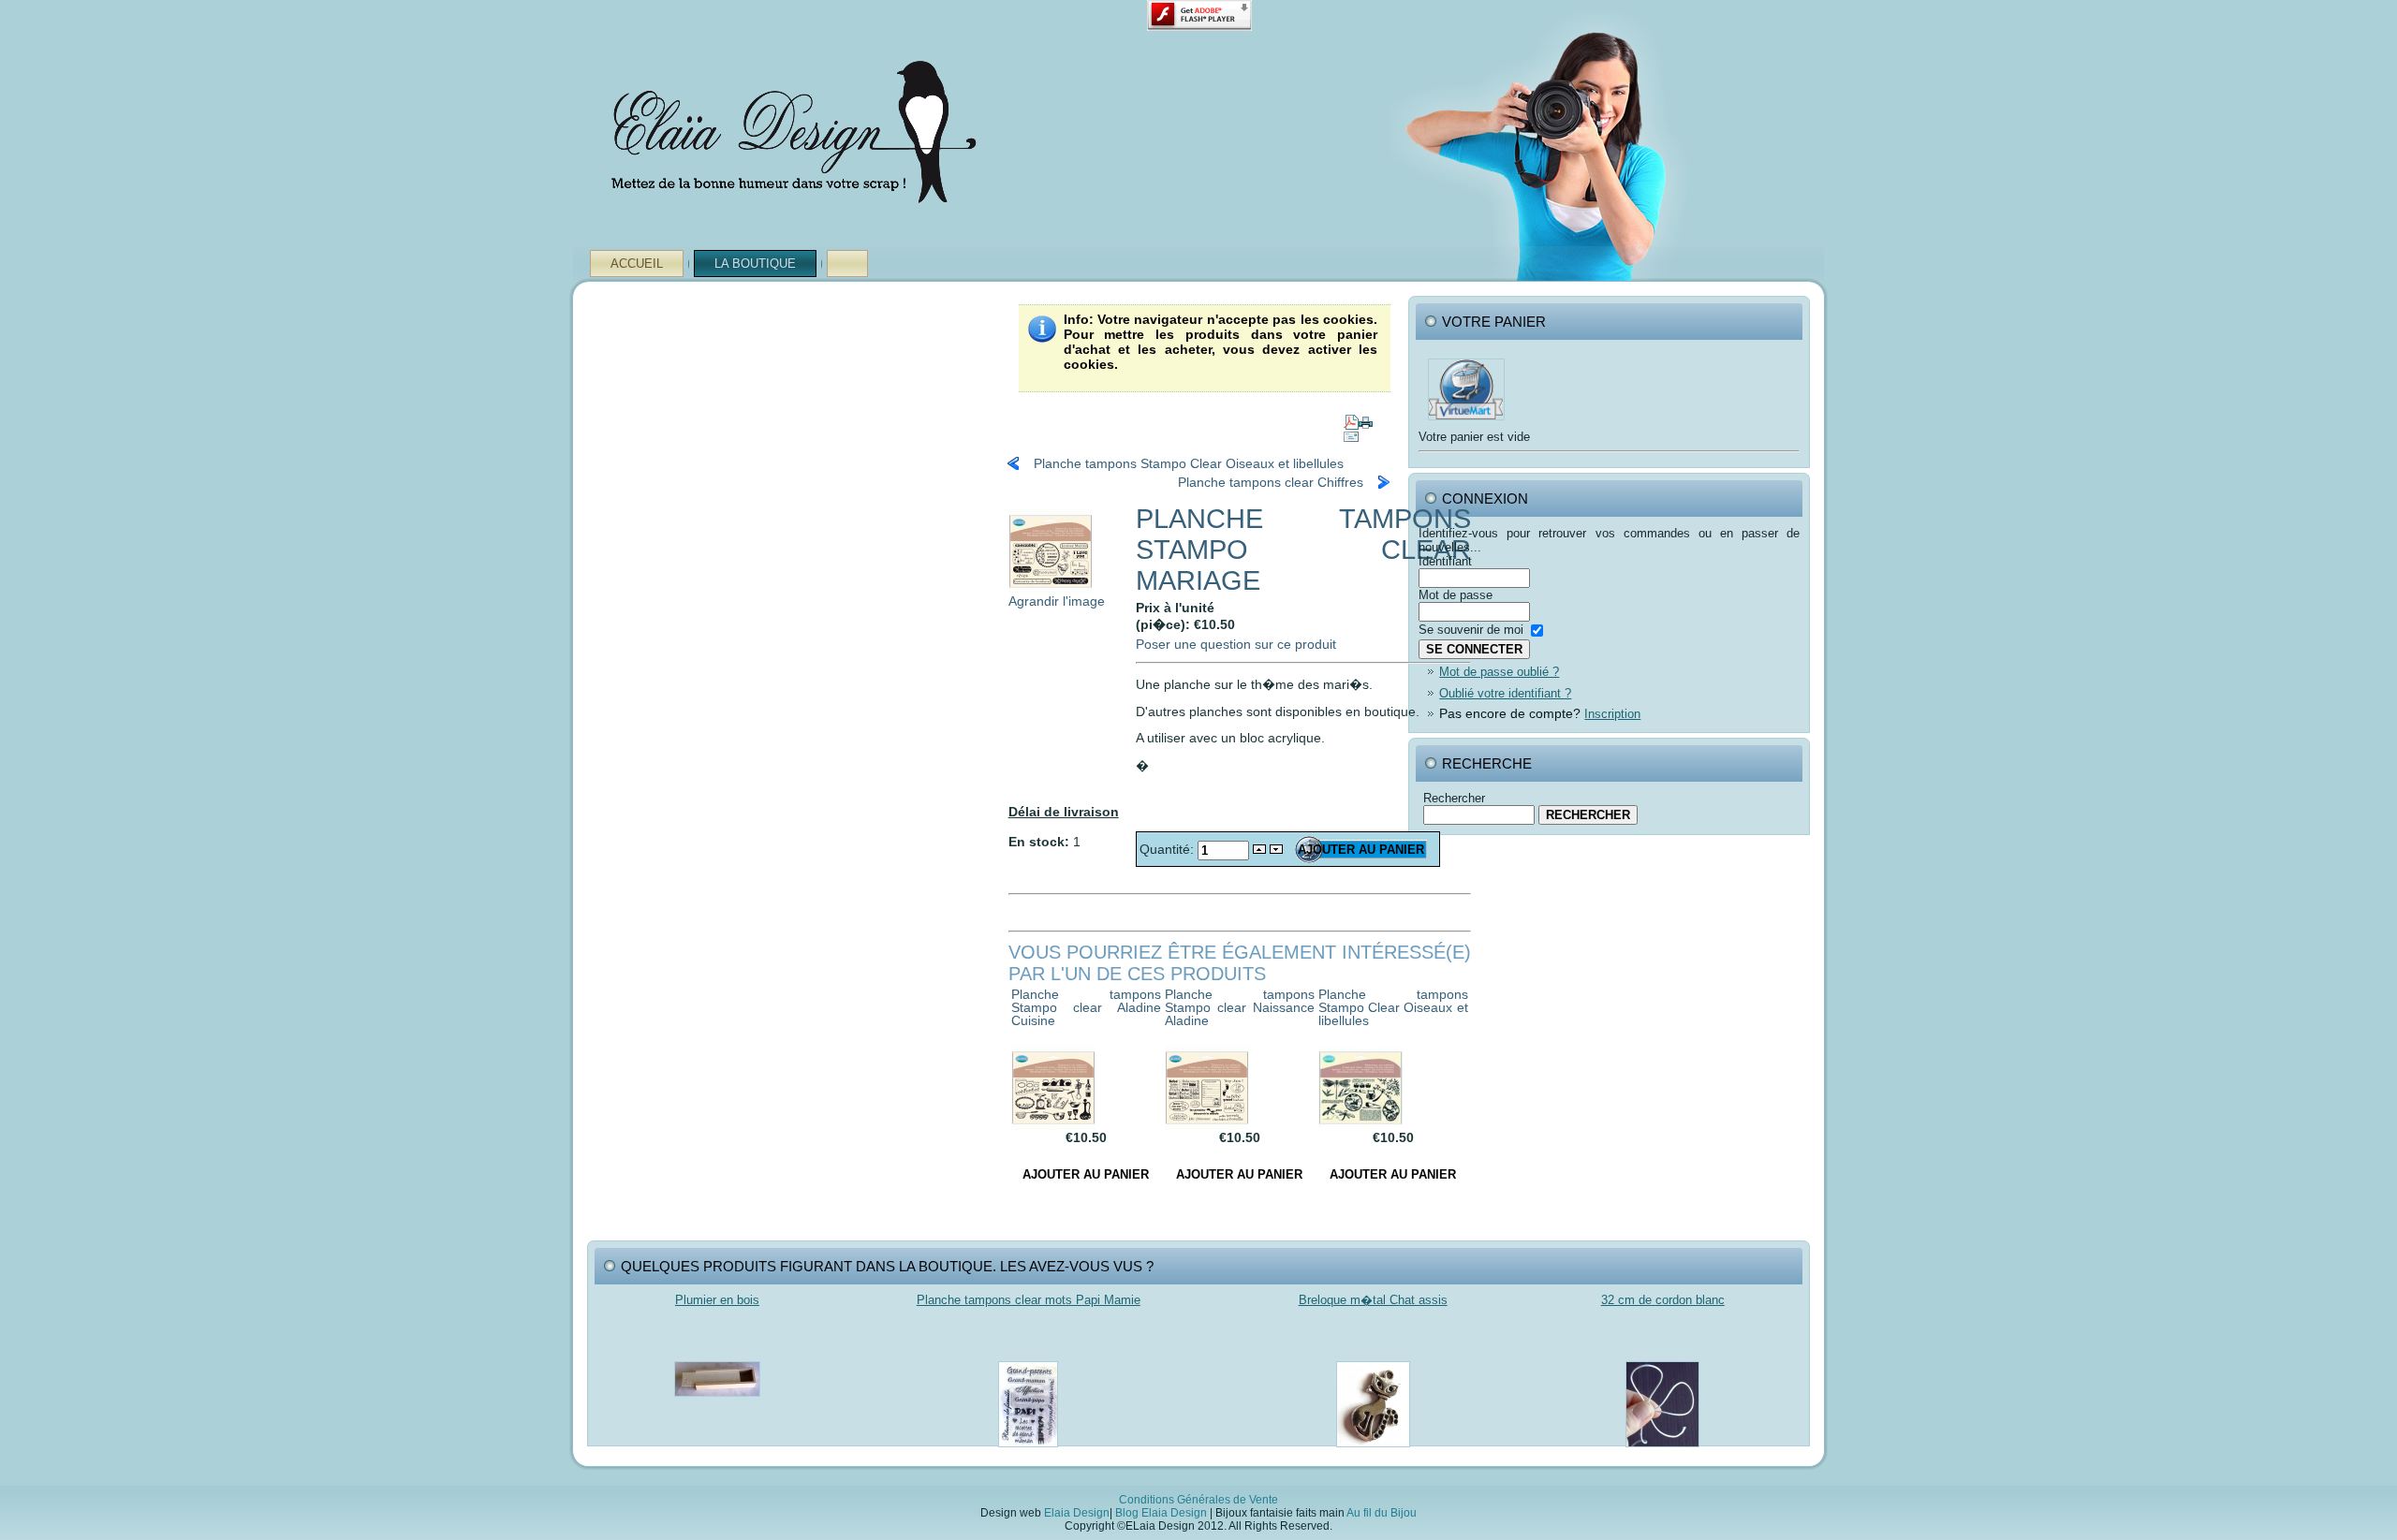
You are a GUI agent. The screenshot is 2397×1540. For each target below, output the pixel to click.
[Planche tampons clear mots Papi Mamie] (1028, 1452)
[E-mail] (1351, 433)
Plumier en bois (717, 1300)
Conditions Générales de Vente (1198, 1500)
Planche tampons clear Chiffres (1271, 482)
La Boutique (755, 264)
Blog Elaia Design (1161, 1513)
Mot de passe (1456, 595)
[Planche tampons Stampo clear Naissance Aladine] (1207, 1125)
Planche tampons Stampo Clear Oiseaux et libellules (1189, 463)
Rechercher (1454, 798)
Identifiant (1445, 561)
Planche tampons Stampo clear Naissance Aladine (1240, 1007)
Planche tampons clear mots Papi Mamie (1029, 1300)
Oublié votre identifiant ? (1505, 693)
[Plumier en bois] (717, 1402)
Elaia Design (1077, 1513)
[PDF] (1351, 418)
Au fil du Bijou (1382, 1513)
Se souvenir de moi (1471, 630)
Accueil (637, 264)
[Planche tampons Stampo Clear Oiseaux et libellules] (1360, 1125)
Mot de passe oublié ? (1499, 672)
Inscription (1612, 714)
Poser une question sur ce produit (1236, 644)
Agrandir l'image (1057, 601)
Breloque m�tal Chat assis (1373, 1300)
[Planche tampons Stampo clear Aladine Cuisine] (1053, 1125)
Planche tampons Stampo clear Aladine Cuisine (1086, 1007)
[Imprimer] (1366, 418)
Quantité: (1169, 849)
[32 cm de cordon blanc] (1662, 1452)
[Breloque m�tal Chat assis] (1373, 1452)
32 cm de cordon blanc (1663, 1300)
